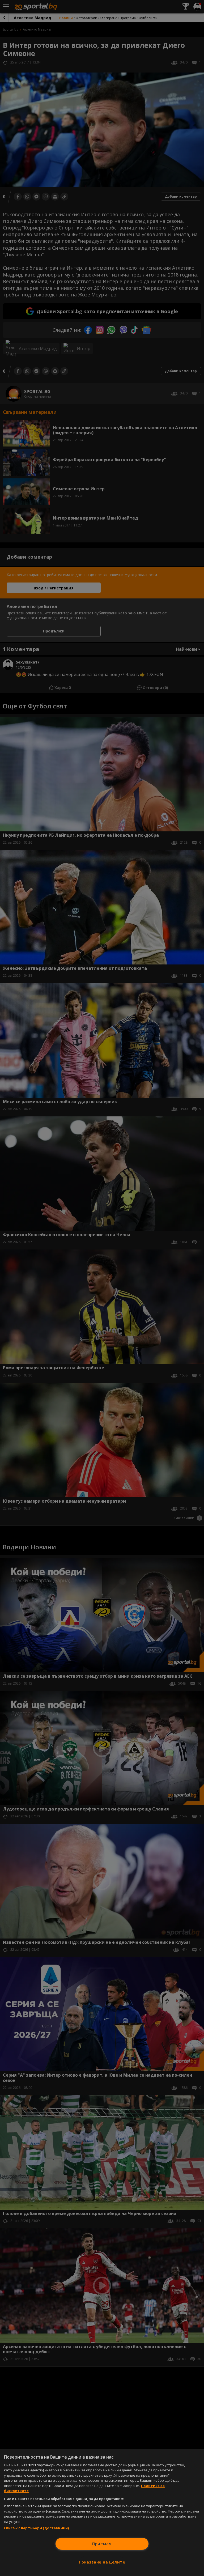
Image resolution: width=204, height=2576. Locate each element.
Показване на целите (102, 2562)
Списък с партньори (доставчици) (36, 2528)
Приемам (102, 2544)
